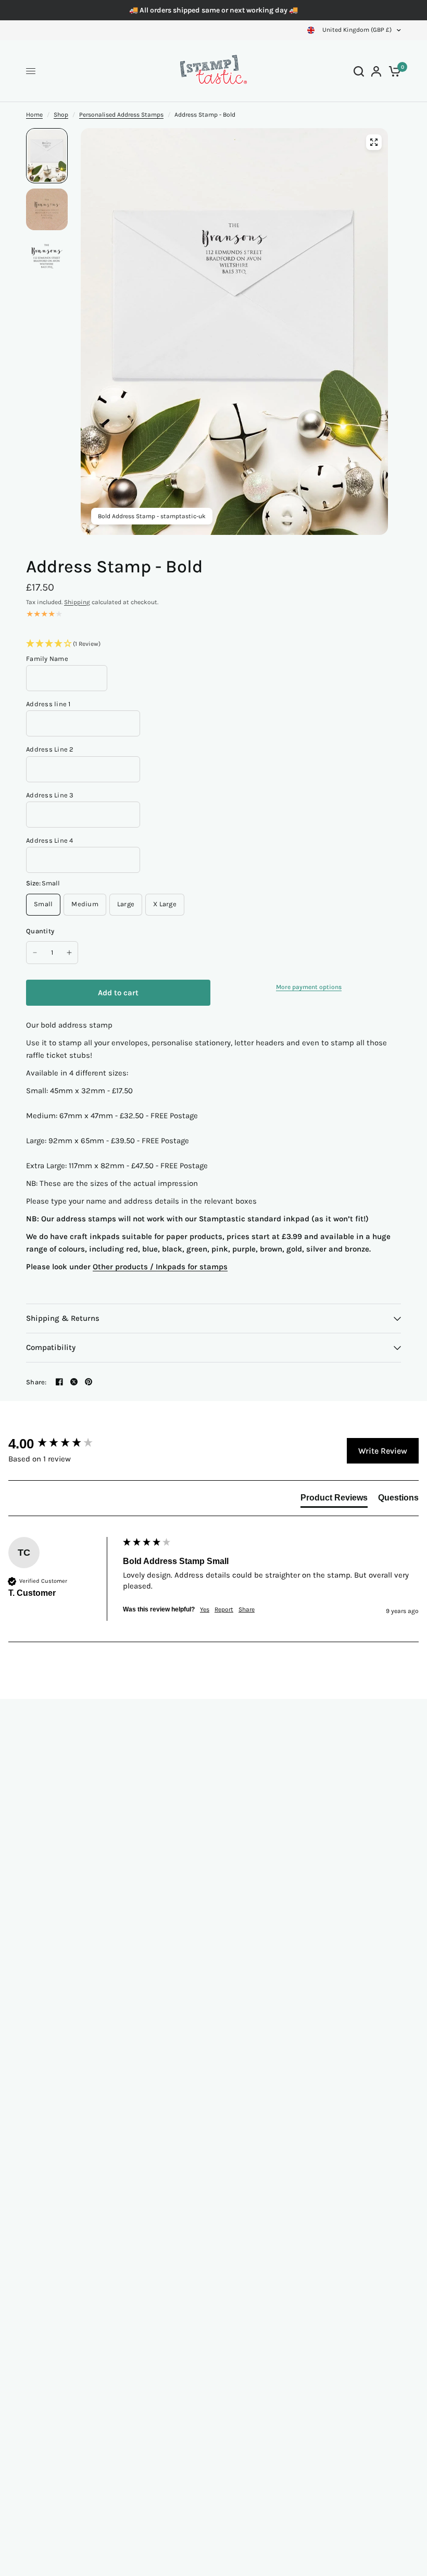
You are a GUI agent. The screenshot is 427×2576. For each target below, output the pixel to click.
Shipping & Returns (63, 1318)
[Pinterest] (89, 1382)
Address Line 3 (50, 795)
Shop (61, 115)
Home (34, 115)
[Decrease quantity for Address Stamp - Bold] (35, 953)
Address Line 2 (50, 749)
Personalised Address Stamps (121, 115)
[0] (393, 71)
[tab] (334, 1500)
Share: (36, 1382)
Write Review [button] (383, 1451)
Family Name (47, 659)
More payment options (309, 987)
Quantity (40, 931)
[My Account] (376, 71)
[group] (63, 1444)
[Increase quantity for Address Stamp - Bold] (69, 953)
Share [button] (247, 1609)
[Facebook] (59, 1382)
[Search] (359, 71)
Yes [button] (205, 1609)
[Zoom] (374, 142)
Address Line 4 (50, 840)
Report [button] (224, 1609)
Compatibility (51, 1347)
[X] (74, 1382)
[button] (213, 644)
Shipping (77, 602)
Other (104, 1267)
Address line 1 (48, 704)
